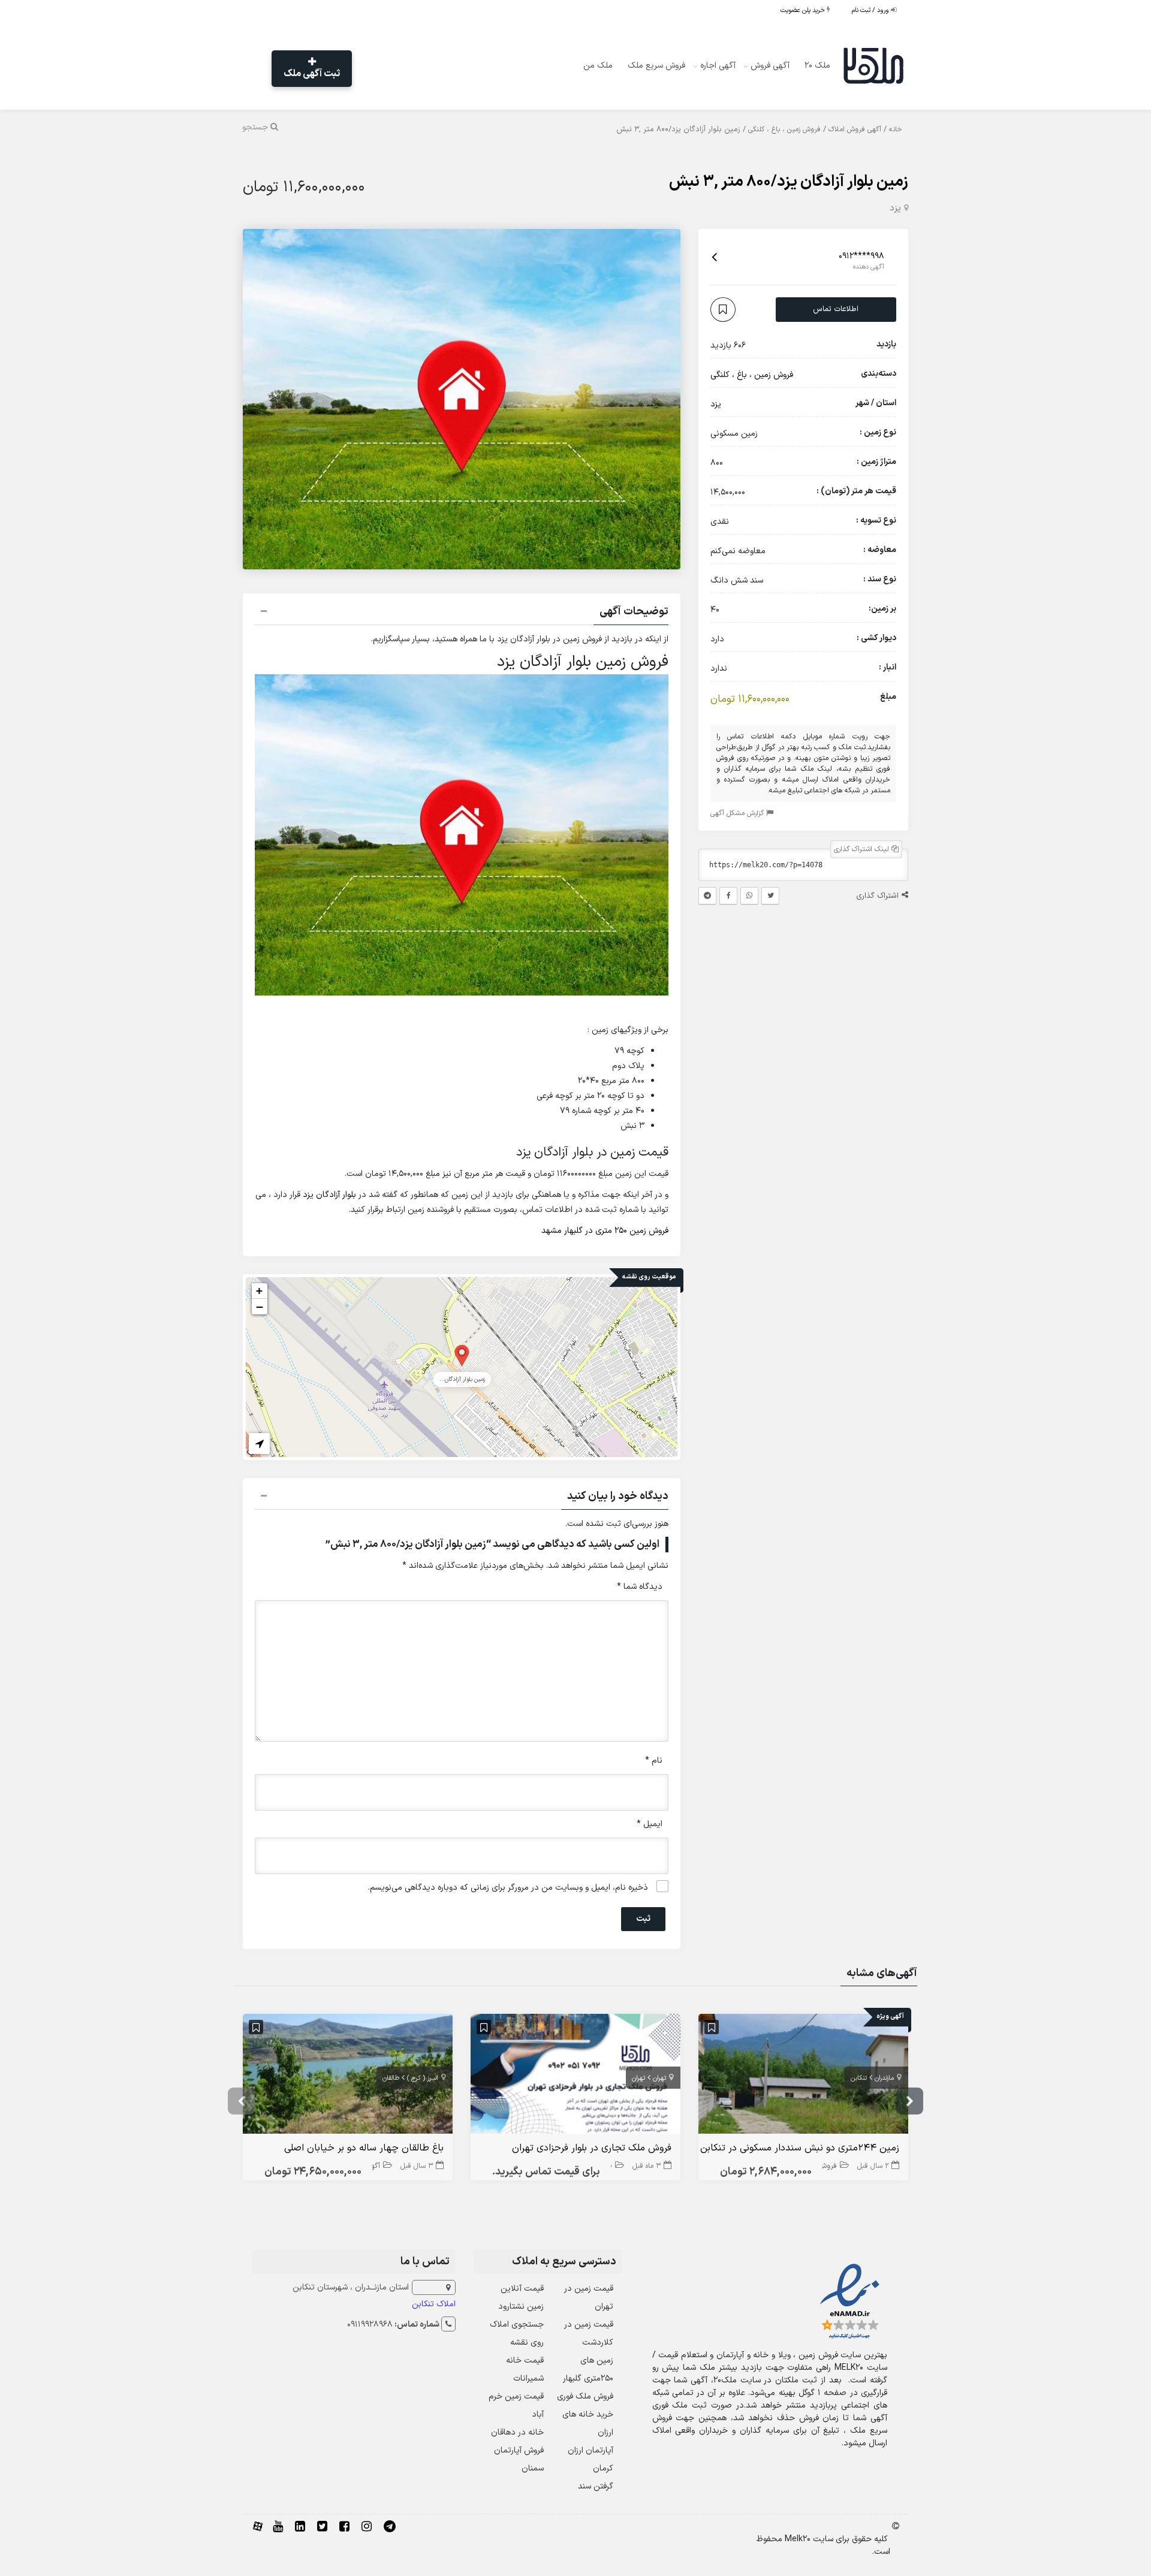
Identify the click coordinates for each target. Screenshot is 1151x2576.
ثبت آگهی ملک (312, 74)
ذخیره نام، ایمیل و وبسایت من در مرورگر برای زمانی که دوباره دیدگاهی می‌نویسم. (508, 1888)
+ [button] (259, 1291)
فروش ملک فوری (585, 2396)
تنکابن (859, 2078)
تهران (659, 2078)
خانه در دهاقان (517, 2432)
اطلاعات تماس (836, 309)
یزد (895, 208)
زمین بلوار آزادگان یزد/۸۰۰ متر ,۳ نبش (789, 182)
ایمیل (650, 1824)
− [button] (260, 1307)
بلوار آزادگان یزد (329, 1195)
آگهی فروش (770, 66)
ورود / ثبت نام (871, 10)
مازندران (884, 2078)
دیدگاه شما (640, 1587)
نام (654, 1761)
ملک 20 (817, 66)
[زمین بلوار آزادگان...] (462, 1355)
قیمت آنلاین (522, 2289)
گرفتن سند (596, 2486)
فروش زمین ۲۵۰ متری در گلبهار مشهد (605, 1231)
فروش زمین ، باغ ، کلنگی (784, 129)
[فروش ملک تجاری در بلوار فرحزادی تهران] (575, 2076)
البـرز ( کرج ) (423, 2078)
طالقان (391, 2078)
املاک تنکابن (434, 2304)
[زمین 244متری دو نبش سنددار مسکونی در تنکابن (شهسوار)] (803, 2076)
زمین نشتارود (521, 2307)
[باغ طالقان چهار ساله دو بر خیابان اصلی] (348, 2076)
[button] (462, 613)
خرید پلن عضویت (804, 10)
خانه (896, 129)
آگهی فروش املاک (855, 129)
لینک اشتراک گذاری (863, 850)
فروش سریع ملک (656, 66)
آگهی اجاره (718, 66)
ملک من (598, 66)
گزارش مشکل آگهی (738, 814)
